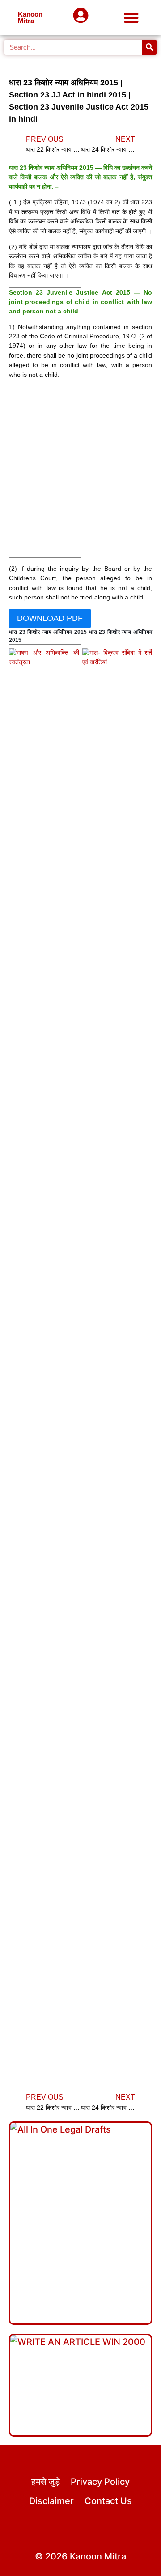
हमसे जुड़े (46, 2482)
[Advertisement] (80, 470)
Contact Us (108, 2501)
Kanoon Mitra (30, 17)
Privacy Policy (100, 2482)
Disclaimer (51, 2501)
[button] (132, 18)
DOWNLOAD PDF (50, 618)
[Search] (149, 47)
